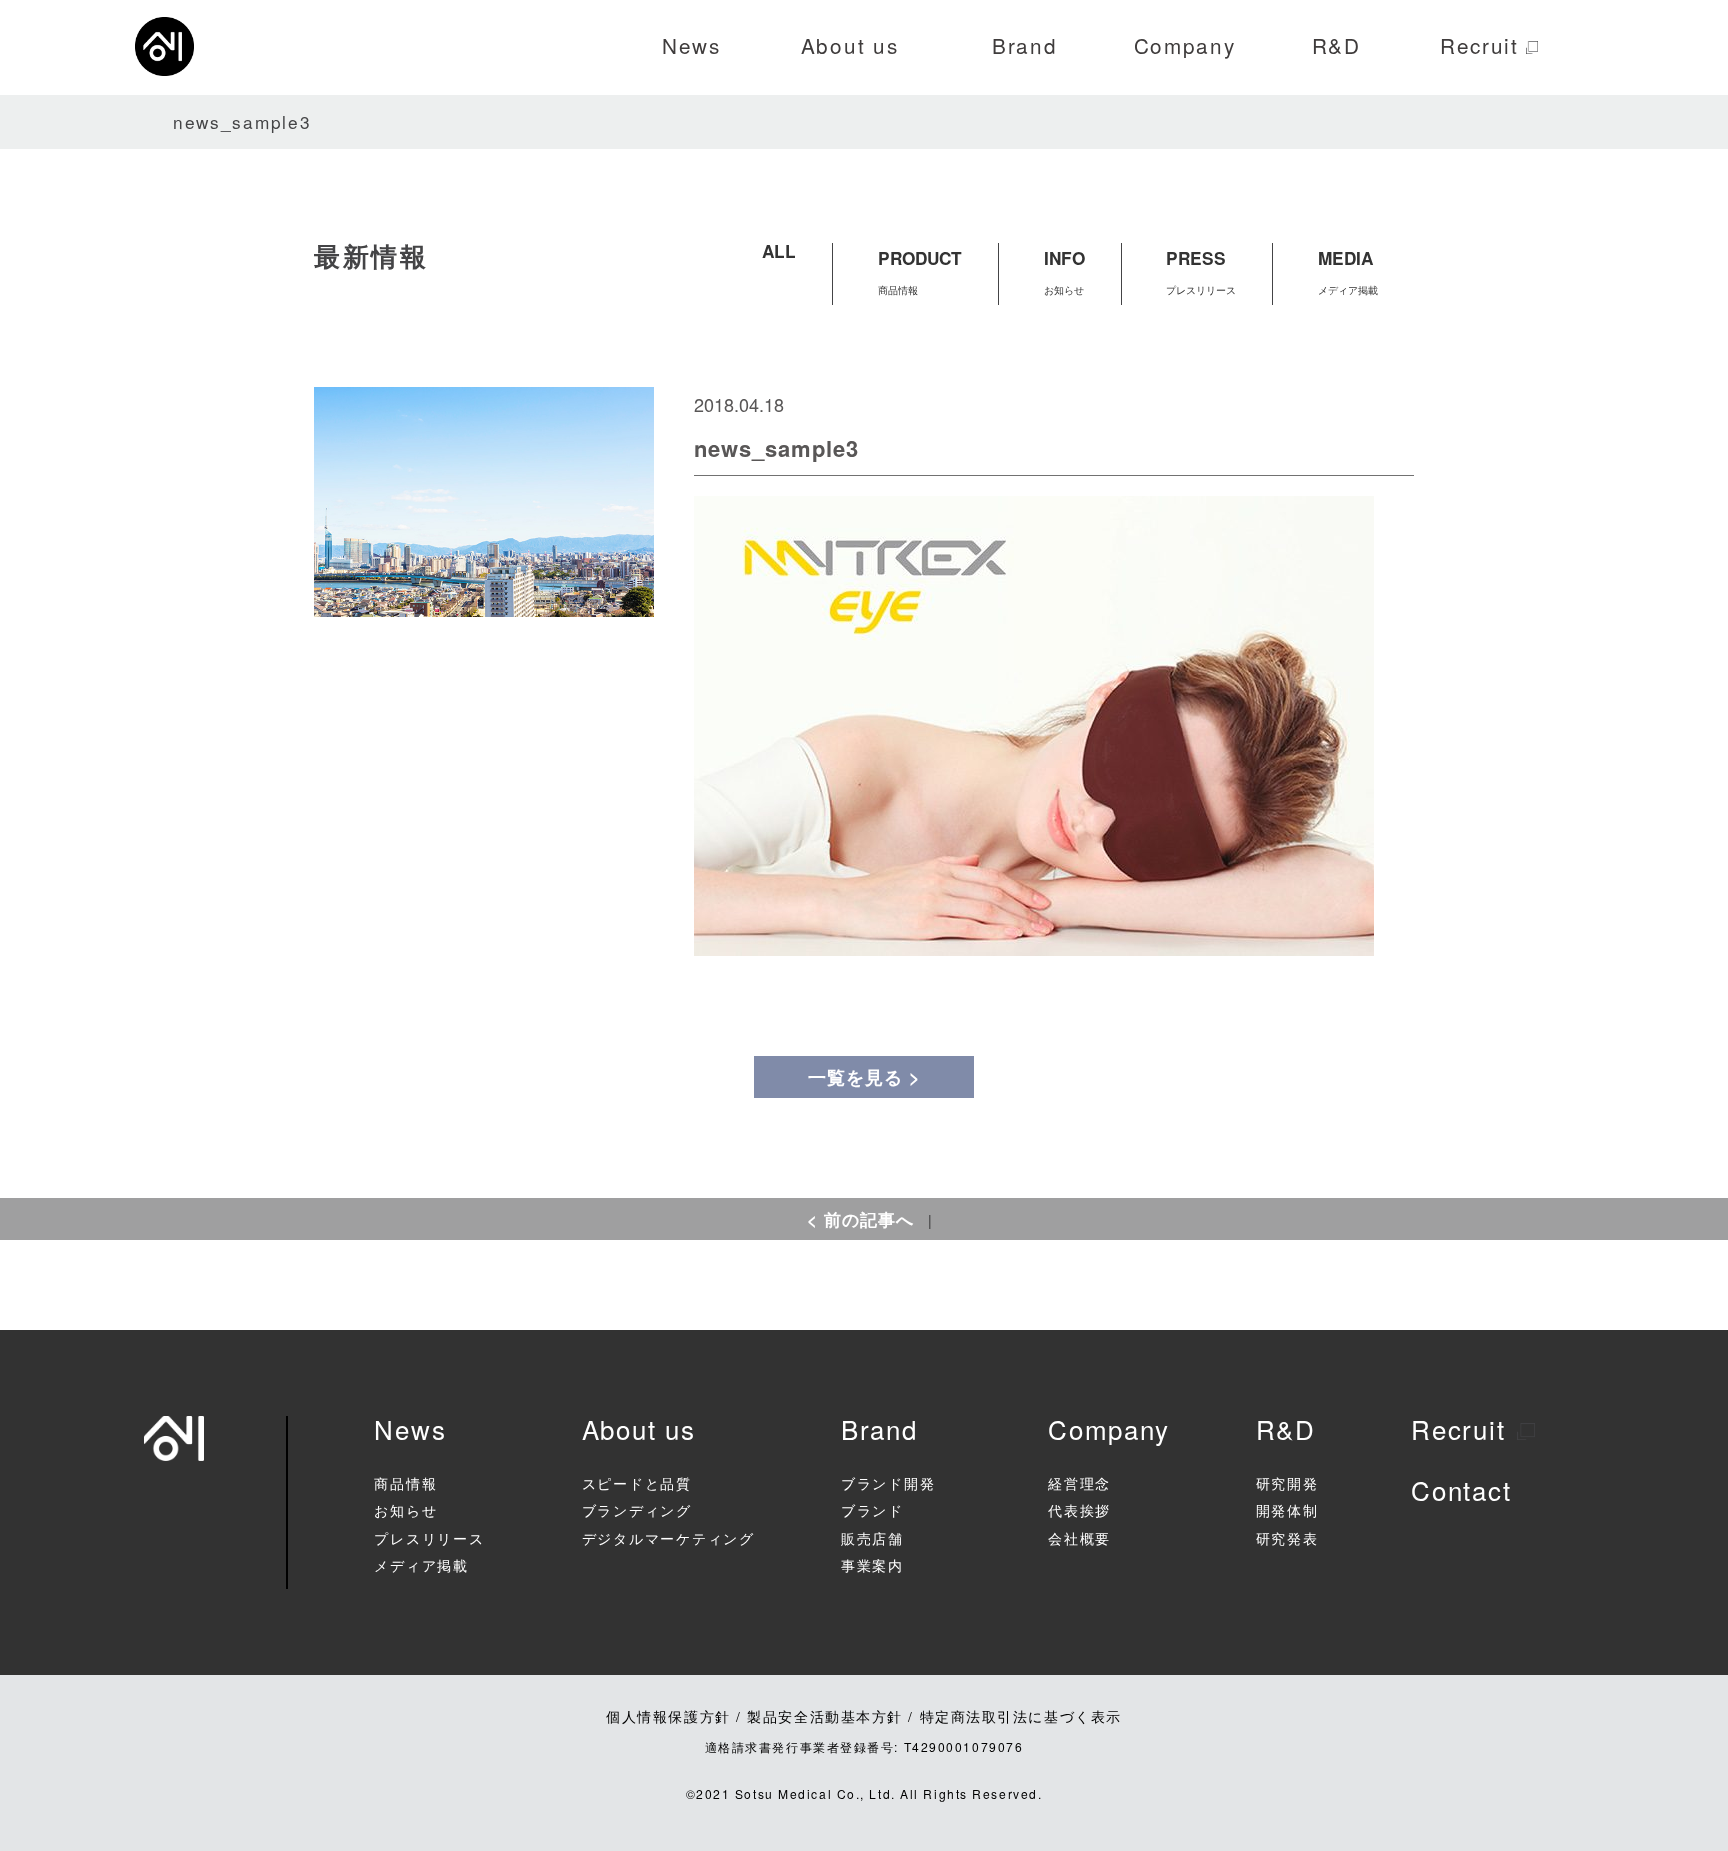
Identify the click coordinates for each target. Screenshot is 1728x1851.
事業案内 (872, 1567)
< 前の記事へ (860, 1219)
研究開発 (1287, 1485)
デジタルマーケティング (668, 1540)
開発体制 (1287, 1512)
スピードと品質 (637, 1485)
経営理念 (1079, 1485)
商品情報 (405, 1485)
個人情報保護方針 (668, 1716)
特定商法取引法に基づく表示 (1021, 1716)
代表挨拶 (1079, 1512)
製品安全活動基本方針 (825, 1716)
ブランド (872, 1512)
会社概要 (1079, 1540)
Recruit (1458, 1428)
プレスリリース (429, 1540)
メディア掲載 (421, 1567)
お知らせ (405, 1512)
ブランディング (637, 1512)
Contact (1461, 1489)
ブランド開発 (888, 1485)
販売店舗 (872, 1540)
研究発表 (1287, 1540)
